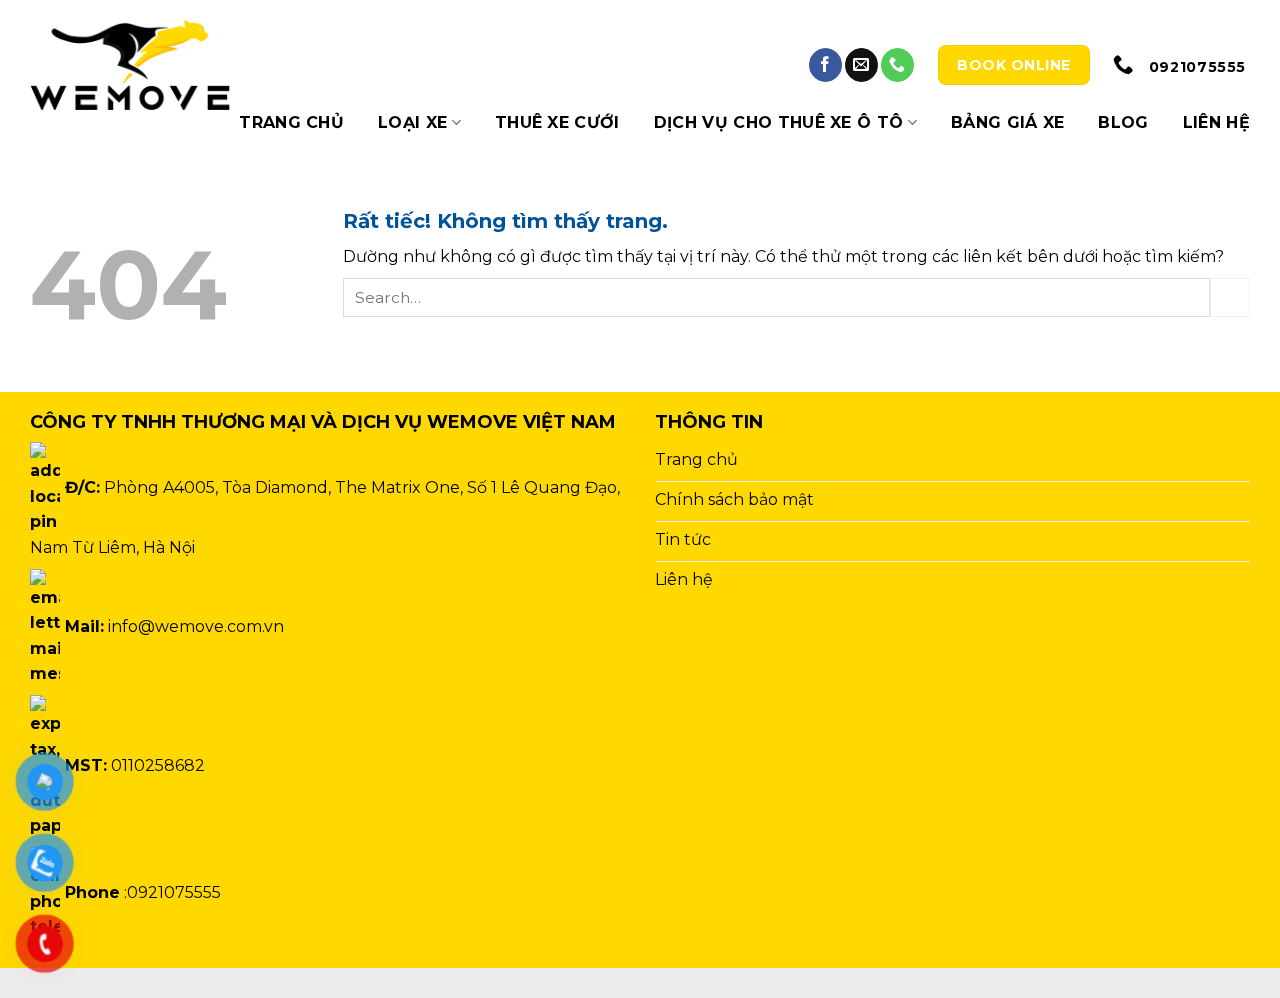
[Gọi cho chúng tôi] (897, 65)
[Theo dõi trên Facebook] (825, 65)
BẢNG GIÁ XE (1008, 122)
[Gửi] (1230, 297)
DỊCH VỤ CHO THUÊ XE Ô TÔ (779, 122)
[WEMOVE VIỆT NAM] (130, 65)
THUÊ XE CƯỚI (557, 122)
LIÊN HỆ (1216, 122)
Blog (1123, 122)
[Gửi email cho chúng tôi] (861, 65)
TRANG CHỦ (291, 122)
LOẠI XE (412, 122)
